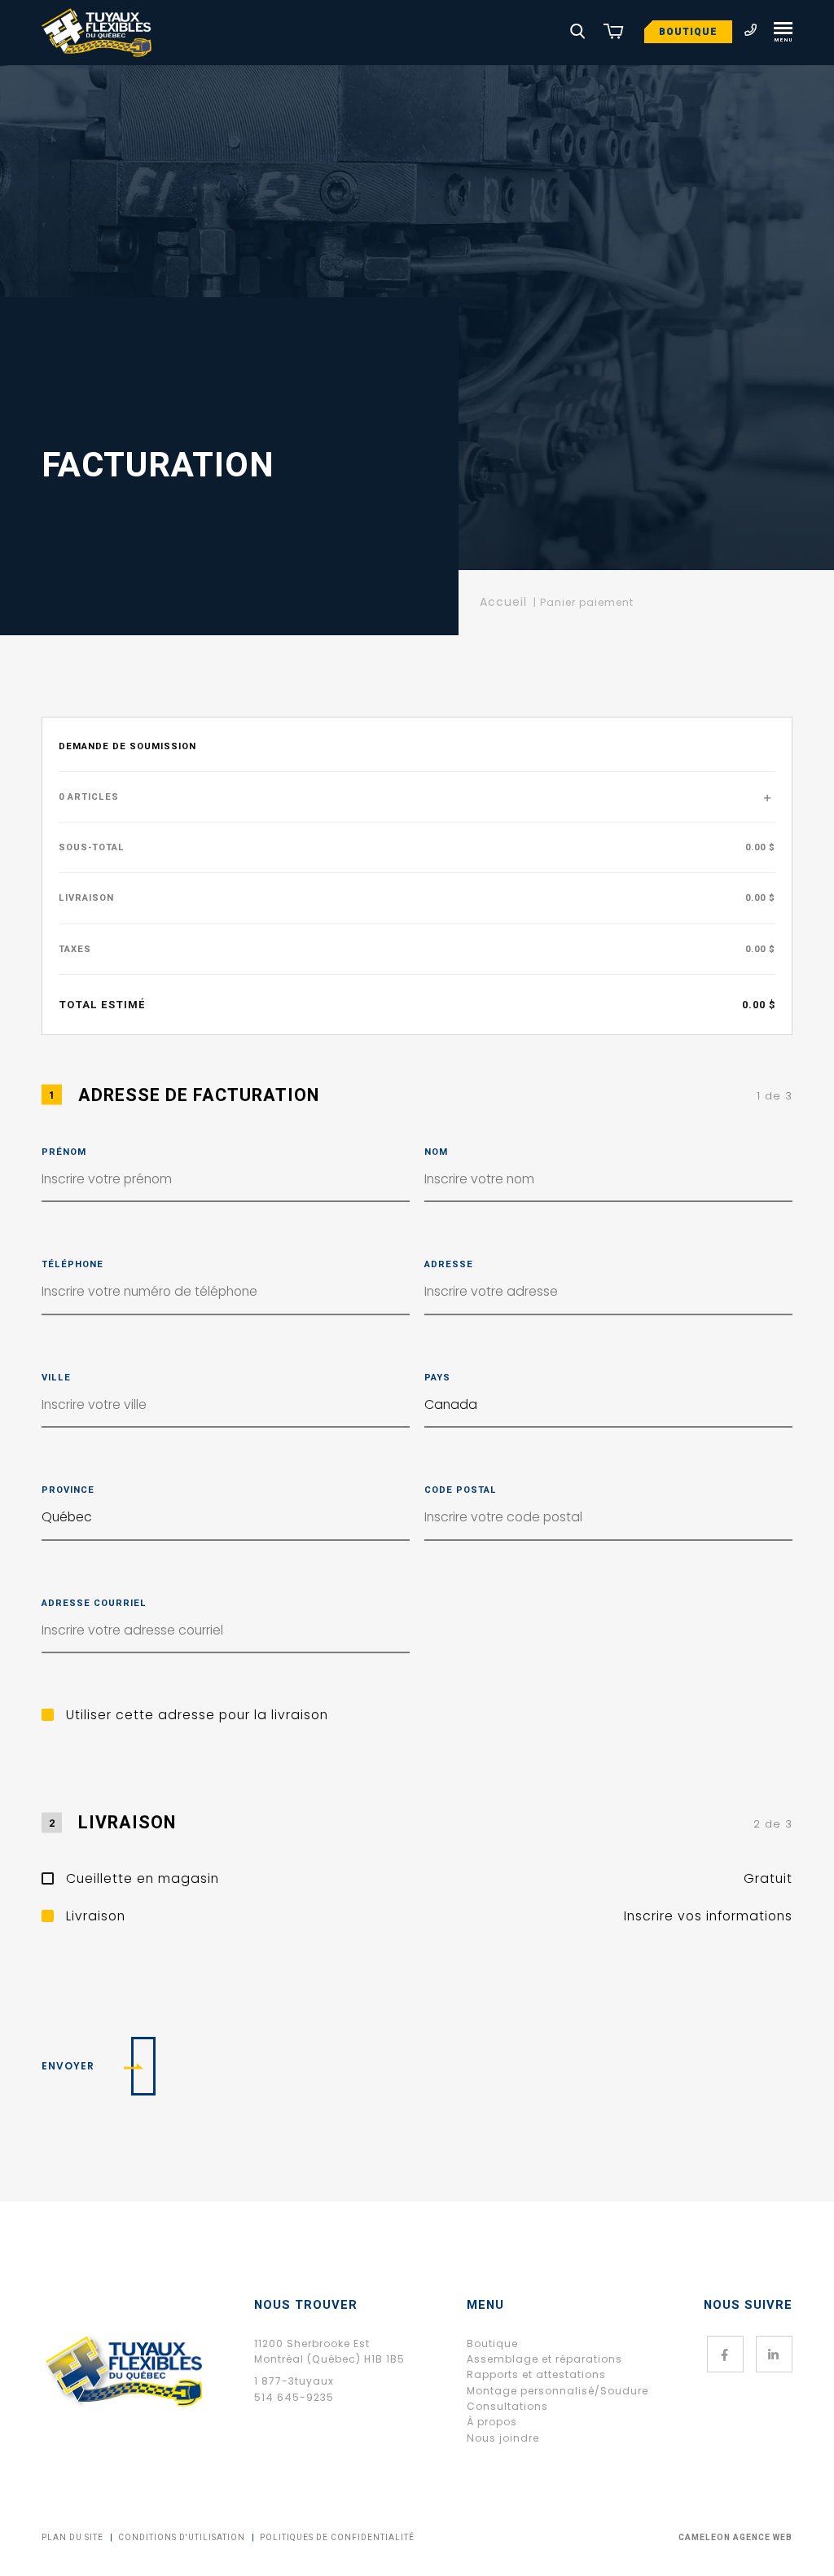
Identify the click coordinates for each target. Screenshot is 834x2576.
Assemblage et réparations (544, 2359)
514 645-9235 (294, 2397)
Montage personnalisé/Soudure (557, 2391)
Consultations (507, 2406)
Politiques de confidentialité (337, 2538)
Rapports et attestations (536, 2374)
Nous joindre (503, 2438)
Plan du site (72, 2538)
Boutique (688, 32)
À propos (492, 2422)
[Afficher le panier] (613, 33)
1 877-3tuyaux (294, 2381)
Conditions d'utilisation (182, 2538)
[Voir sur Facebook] (725, 2354)
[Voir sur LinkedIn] (774, 2354)
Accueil (503, 602)
